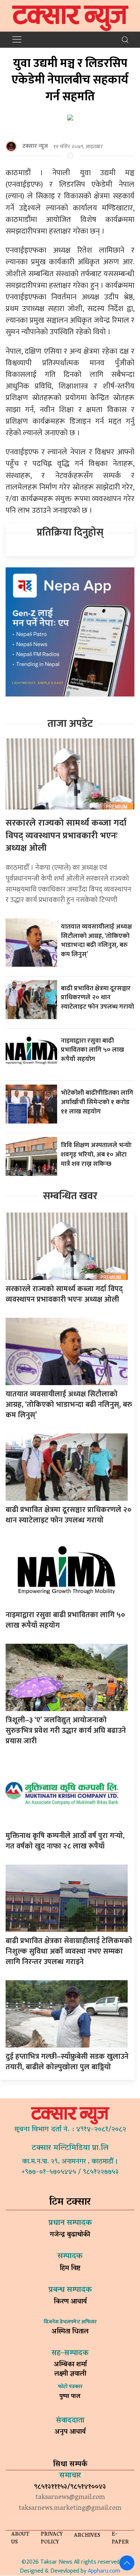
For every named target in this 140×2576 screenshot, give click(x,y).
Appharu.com (104, 2571)
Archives (87, 2536)
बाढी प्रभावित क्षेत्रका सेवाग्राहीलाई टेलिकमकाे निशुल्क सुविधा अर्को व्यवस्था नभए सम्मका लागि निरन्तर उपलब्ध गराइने (69, 1951)
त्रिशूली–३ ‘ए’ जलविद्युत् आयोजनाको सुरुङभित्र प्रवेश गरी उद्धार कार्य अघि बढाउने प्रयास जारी (66, 1731)
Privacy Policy (52, 2539)
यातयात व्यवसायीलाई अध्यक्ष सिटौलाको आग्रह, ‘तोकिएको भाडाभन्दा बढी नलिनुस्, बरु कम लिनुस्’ (96, 940)
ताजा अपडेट (70, 724)
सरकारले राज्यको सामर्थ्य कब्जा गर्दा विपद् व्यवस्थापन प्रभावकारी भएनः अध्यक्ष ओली (66, 836)
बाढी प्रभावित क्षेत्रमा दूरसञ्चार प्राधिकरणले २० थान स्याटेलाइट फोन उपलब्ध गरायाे (97, 997)
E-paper (120, 2539)
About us (20, 2539)
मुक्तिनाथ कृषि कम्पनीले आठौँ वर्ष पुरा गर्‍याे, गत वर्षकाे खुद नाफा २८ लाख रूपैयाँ (65, 1841)
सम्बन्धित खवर (70, 1196)
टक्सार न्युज (35, 146)
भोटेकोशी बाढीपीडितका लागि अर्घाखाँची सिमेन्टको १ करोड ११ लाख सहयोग (97, 1102)
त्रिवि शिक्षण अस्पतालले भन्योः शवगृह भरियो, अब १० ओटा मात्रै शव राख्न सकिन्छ (96, 1154)
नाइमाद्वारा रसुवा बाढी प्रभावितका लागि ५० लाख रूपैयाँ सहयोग (92, 1050)
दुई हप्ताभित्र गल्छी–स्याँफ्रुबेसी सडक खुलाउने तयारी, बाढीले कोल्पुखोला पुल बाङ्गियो (67, 2062)
